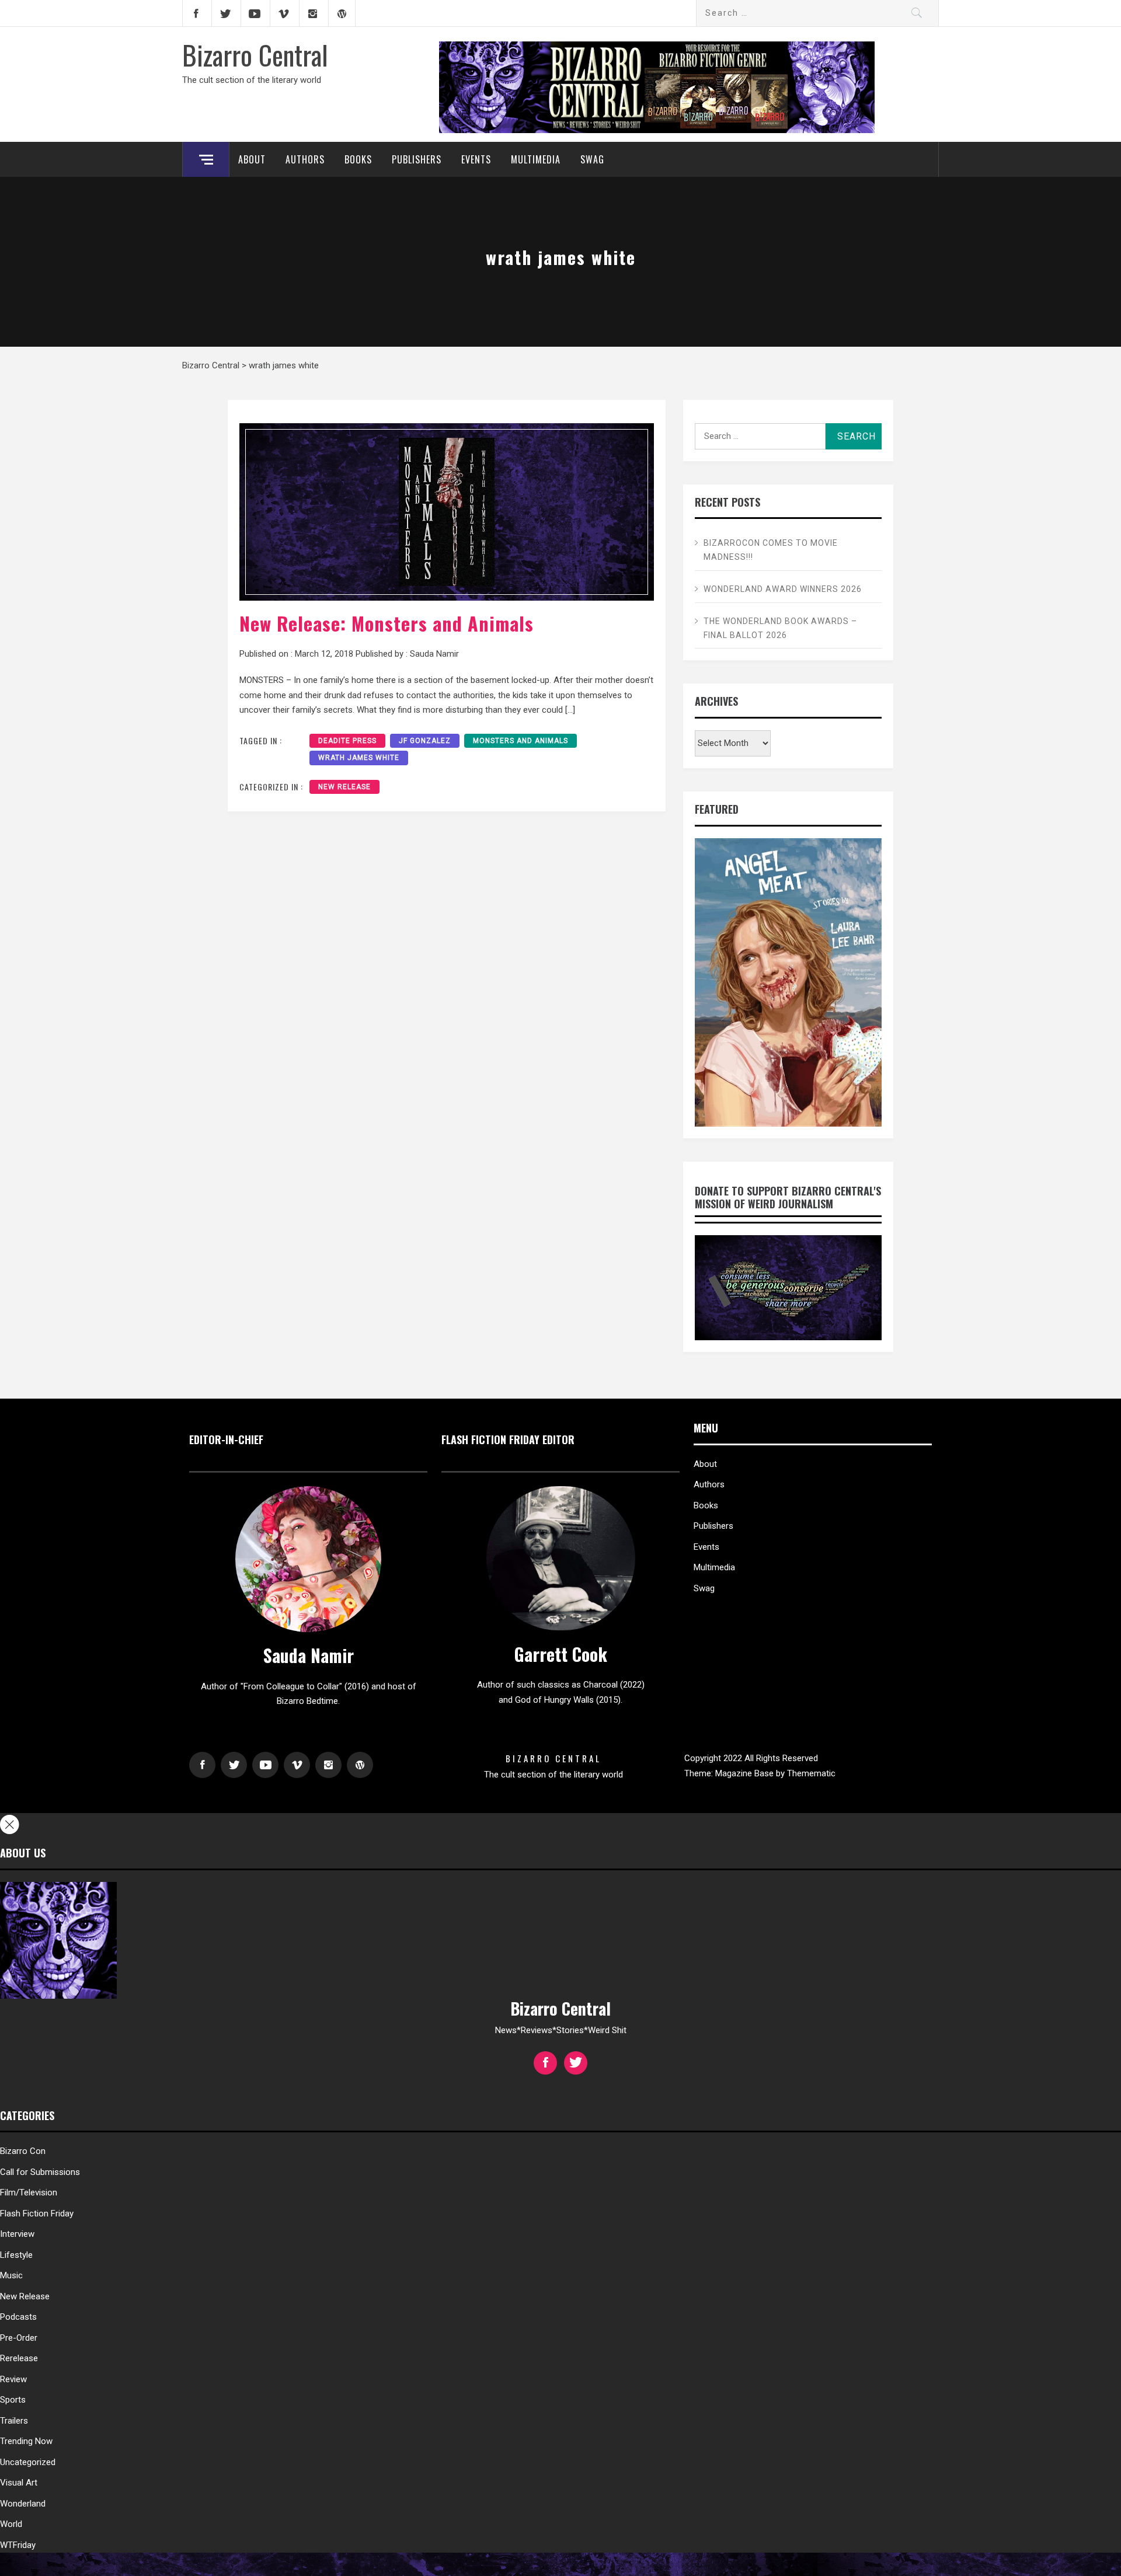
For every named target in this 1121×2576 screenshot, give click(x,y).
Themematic (811, 1773)
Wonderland (23, 2504)
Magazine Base (746, 1773)
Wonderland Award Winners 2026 (783, 589)
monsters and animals (521, 741)
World (11, 2524)
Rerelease (19, 2358)
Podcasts (18, 2317)
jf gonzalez (425, 741)
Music (11, 2275)
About (252, 159)
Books (358, 159)
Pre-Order (19, 2338)
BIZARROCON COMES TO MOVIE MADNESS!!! (771, 550)
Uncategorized (28, 2462)
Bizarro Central (255, 54)
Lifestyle (16, 2255)
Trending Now (26, 2441)
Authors (305, 159)
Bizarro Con (23, 2151)
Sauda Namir (434, 654)
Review (13, 2379)
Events (476, 159)
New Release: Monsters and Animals (387, 623)
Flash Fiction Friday (37, 2214)
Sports (13, 2400)
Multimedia (536, 159)
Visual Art (19, 2483)
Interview (17, 2234)
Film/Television (29, 2192)
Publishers (417, 159)
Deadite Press (347, 741)
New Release (344, 787)
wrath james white (359, 758)
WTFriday (18, 2545)
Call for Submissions (40, 2172)
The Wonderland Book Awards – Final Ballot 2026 (780, 628)
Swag (592, 159)
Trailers (14, 2421)
